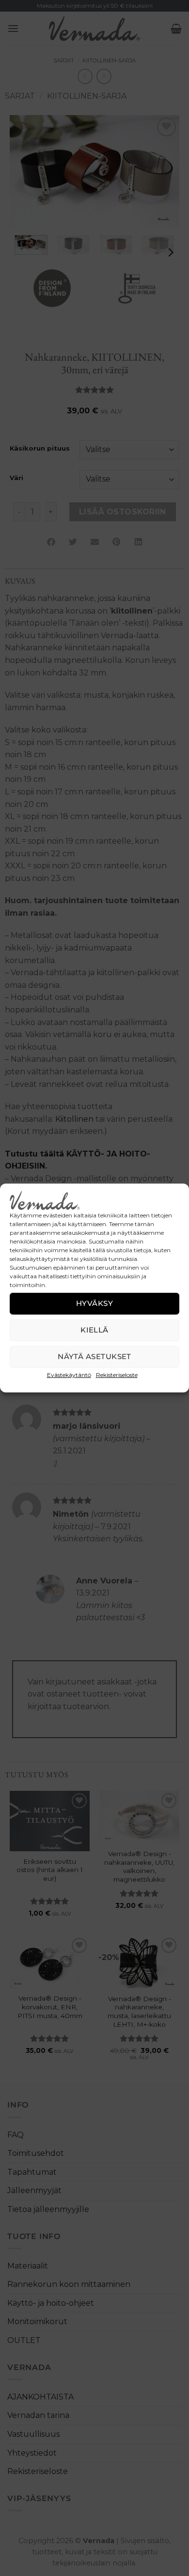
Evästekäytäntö (69, 1375)
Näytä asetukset (94, 1356)
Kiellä (94, 1330)
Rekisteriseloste (117, 1375)
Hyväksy (94, 1303)
